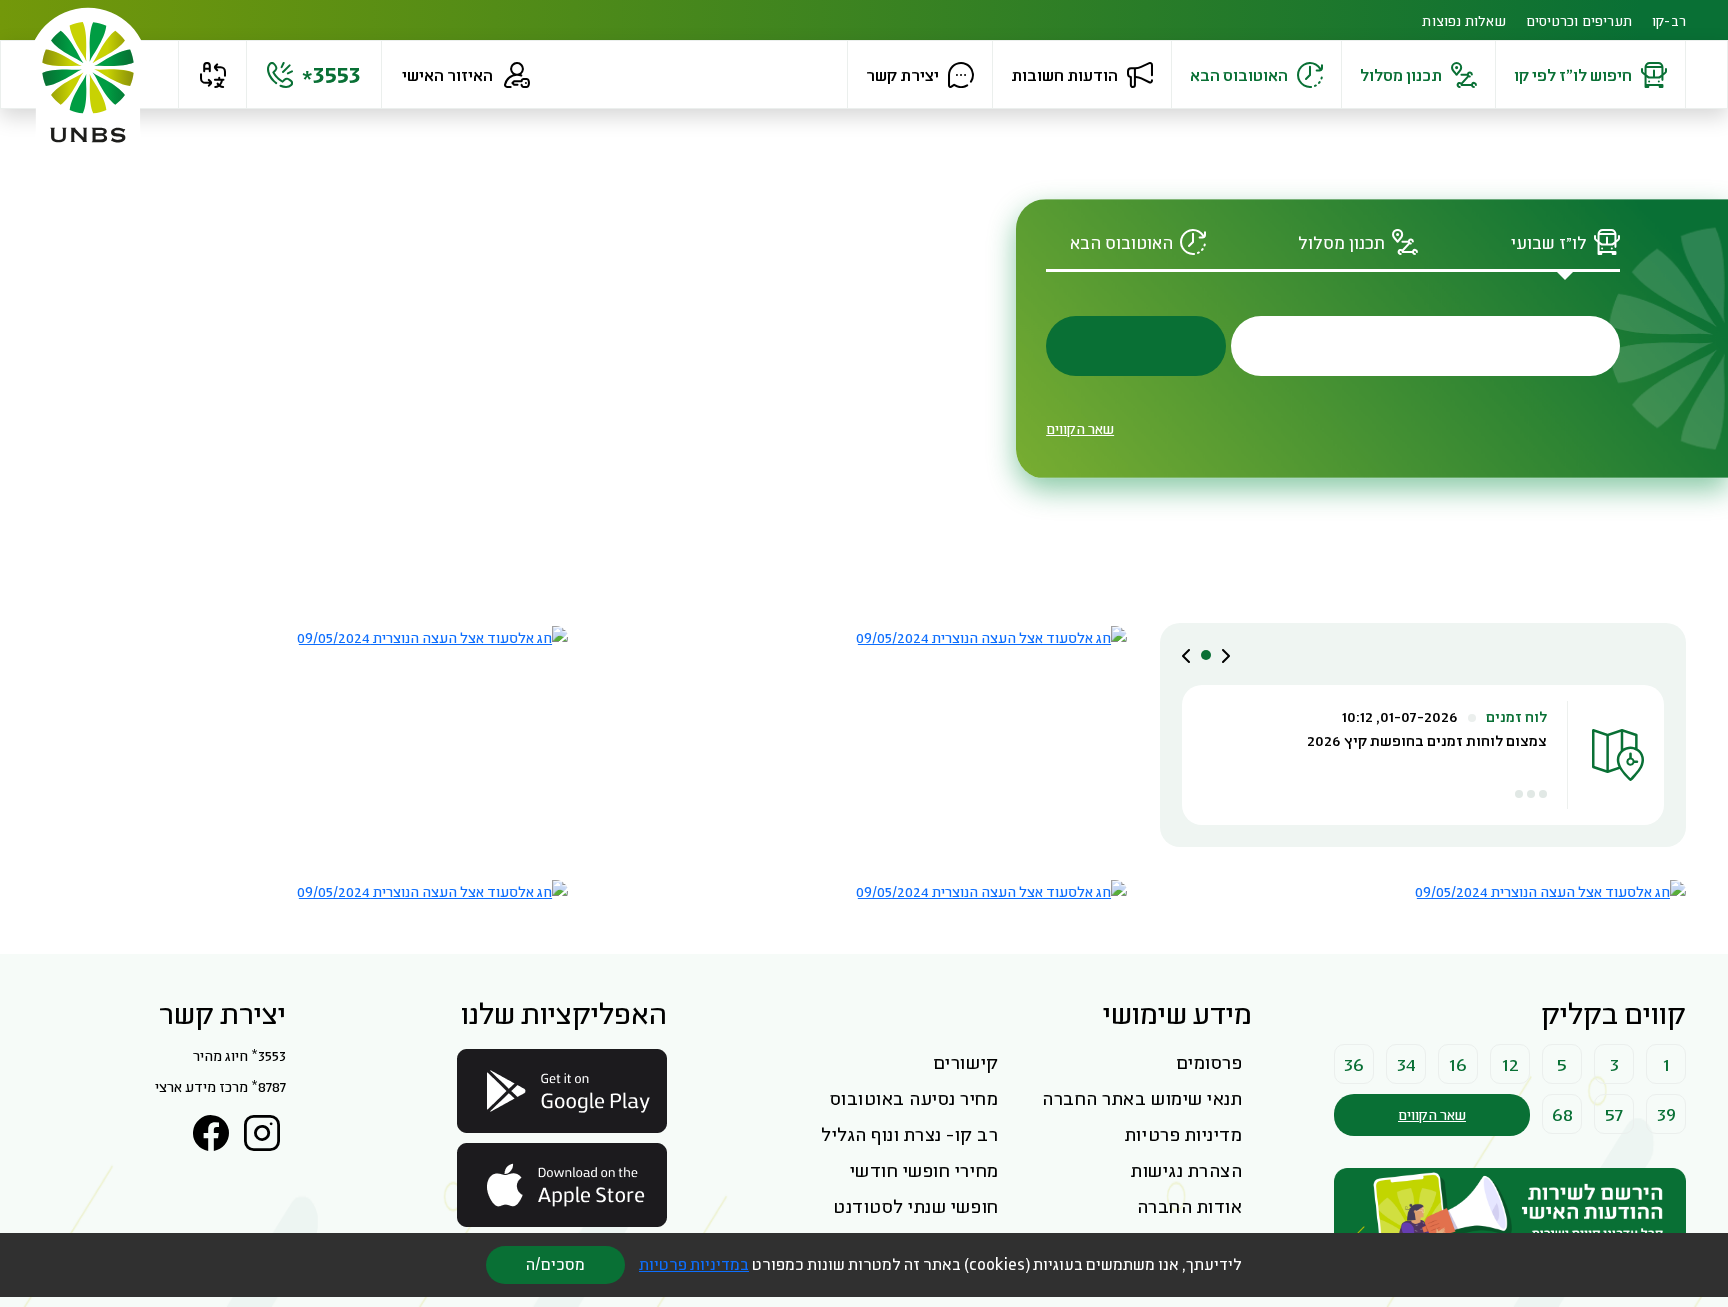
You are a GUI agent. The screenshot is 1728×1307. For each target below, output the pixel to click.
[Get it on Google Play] (562, 1091)
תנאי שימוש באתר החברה (1142, 1098)
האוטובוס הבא (1239, 74)
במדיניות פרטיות (694, 1264)
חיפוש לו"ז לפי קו (1573, 74)
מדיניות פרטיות (1183, 1134)
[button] (212, 75)
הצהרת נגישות (1186, 1170)
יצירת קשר (902, 74)
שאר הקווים (1080, 428)
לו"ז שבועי (1549, 242)
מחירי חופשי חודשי (924, 1170)
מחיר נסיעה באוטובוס (914, 1098)
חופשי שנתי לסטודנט (915, 1206)
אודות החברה (1190, 1206)
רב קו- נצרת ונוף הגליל (909, 1134)
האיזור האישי (447, 74)
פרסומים (1209, 1062)
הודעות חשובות (1064, 74)
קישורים (966, 1062)
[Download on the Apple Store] (562, 1185)
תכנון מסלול (1401, 74)
